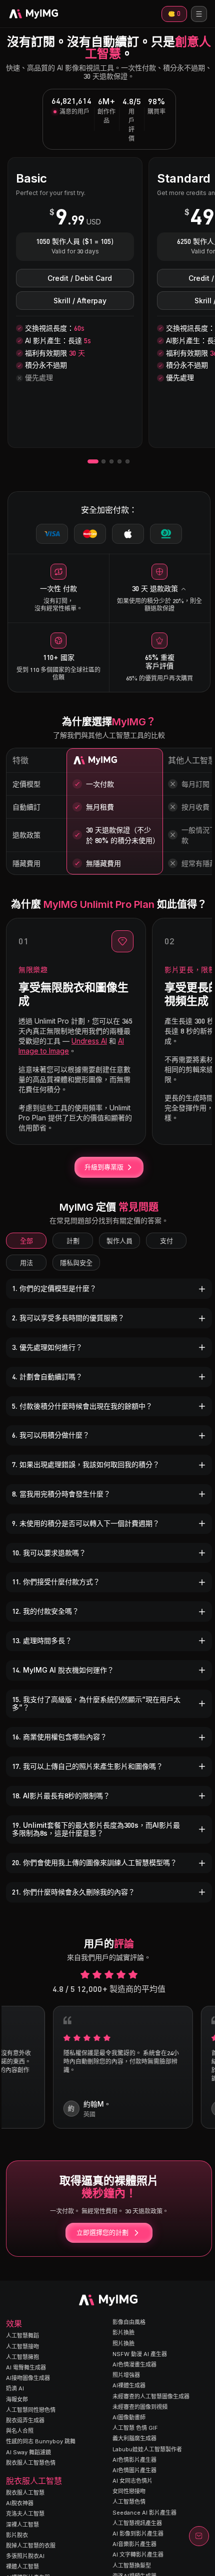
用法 (26, 1263)
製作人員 (119, 1241)
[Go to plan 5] (127, 461)
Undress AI (89, 1041)
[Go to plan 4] (119, 461)
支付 (166, 1241)
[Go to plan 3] (111, 461)
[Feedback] (199, 2536)
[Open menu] (199, 14)
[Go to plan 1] (93, 461)
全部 (26, 1241)
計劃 (73, 1241)
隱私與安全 (76, 1263)
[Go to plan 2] (103, 461)
